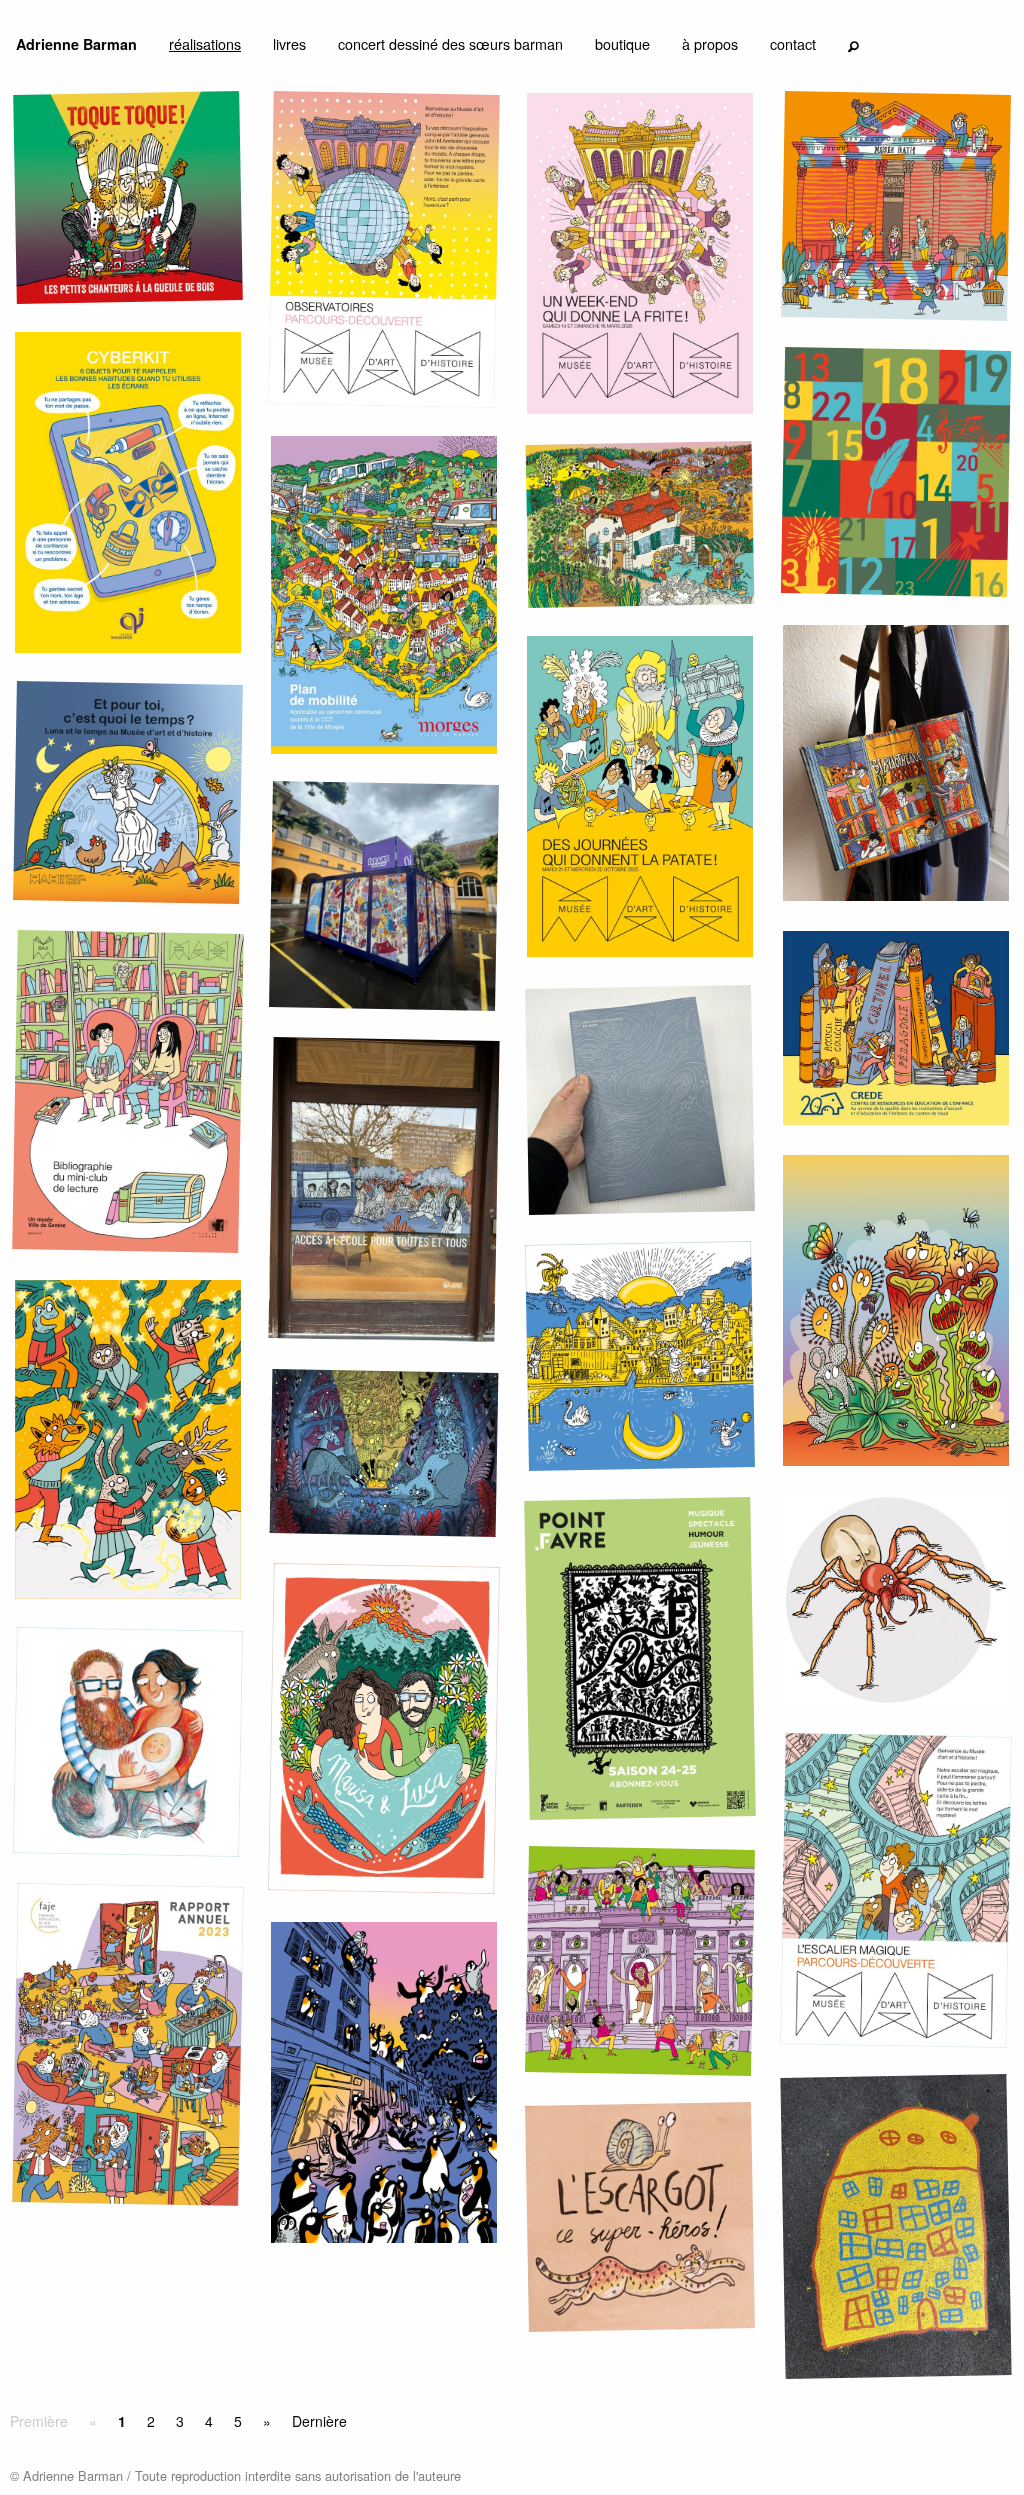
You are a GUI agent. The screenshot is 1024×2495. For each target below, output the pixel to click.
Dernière (319, 2421)
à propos (710, 43)
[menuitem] (76, 48)
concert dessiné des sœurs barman (450, 43)
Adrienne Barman (76, 44)
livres (289, 43)
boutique (622, 43)
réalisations (205, 43)
